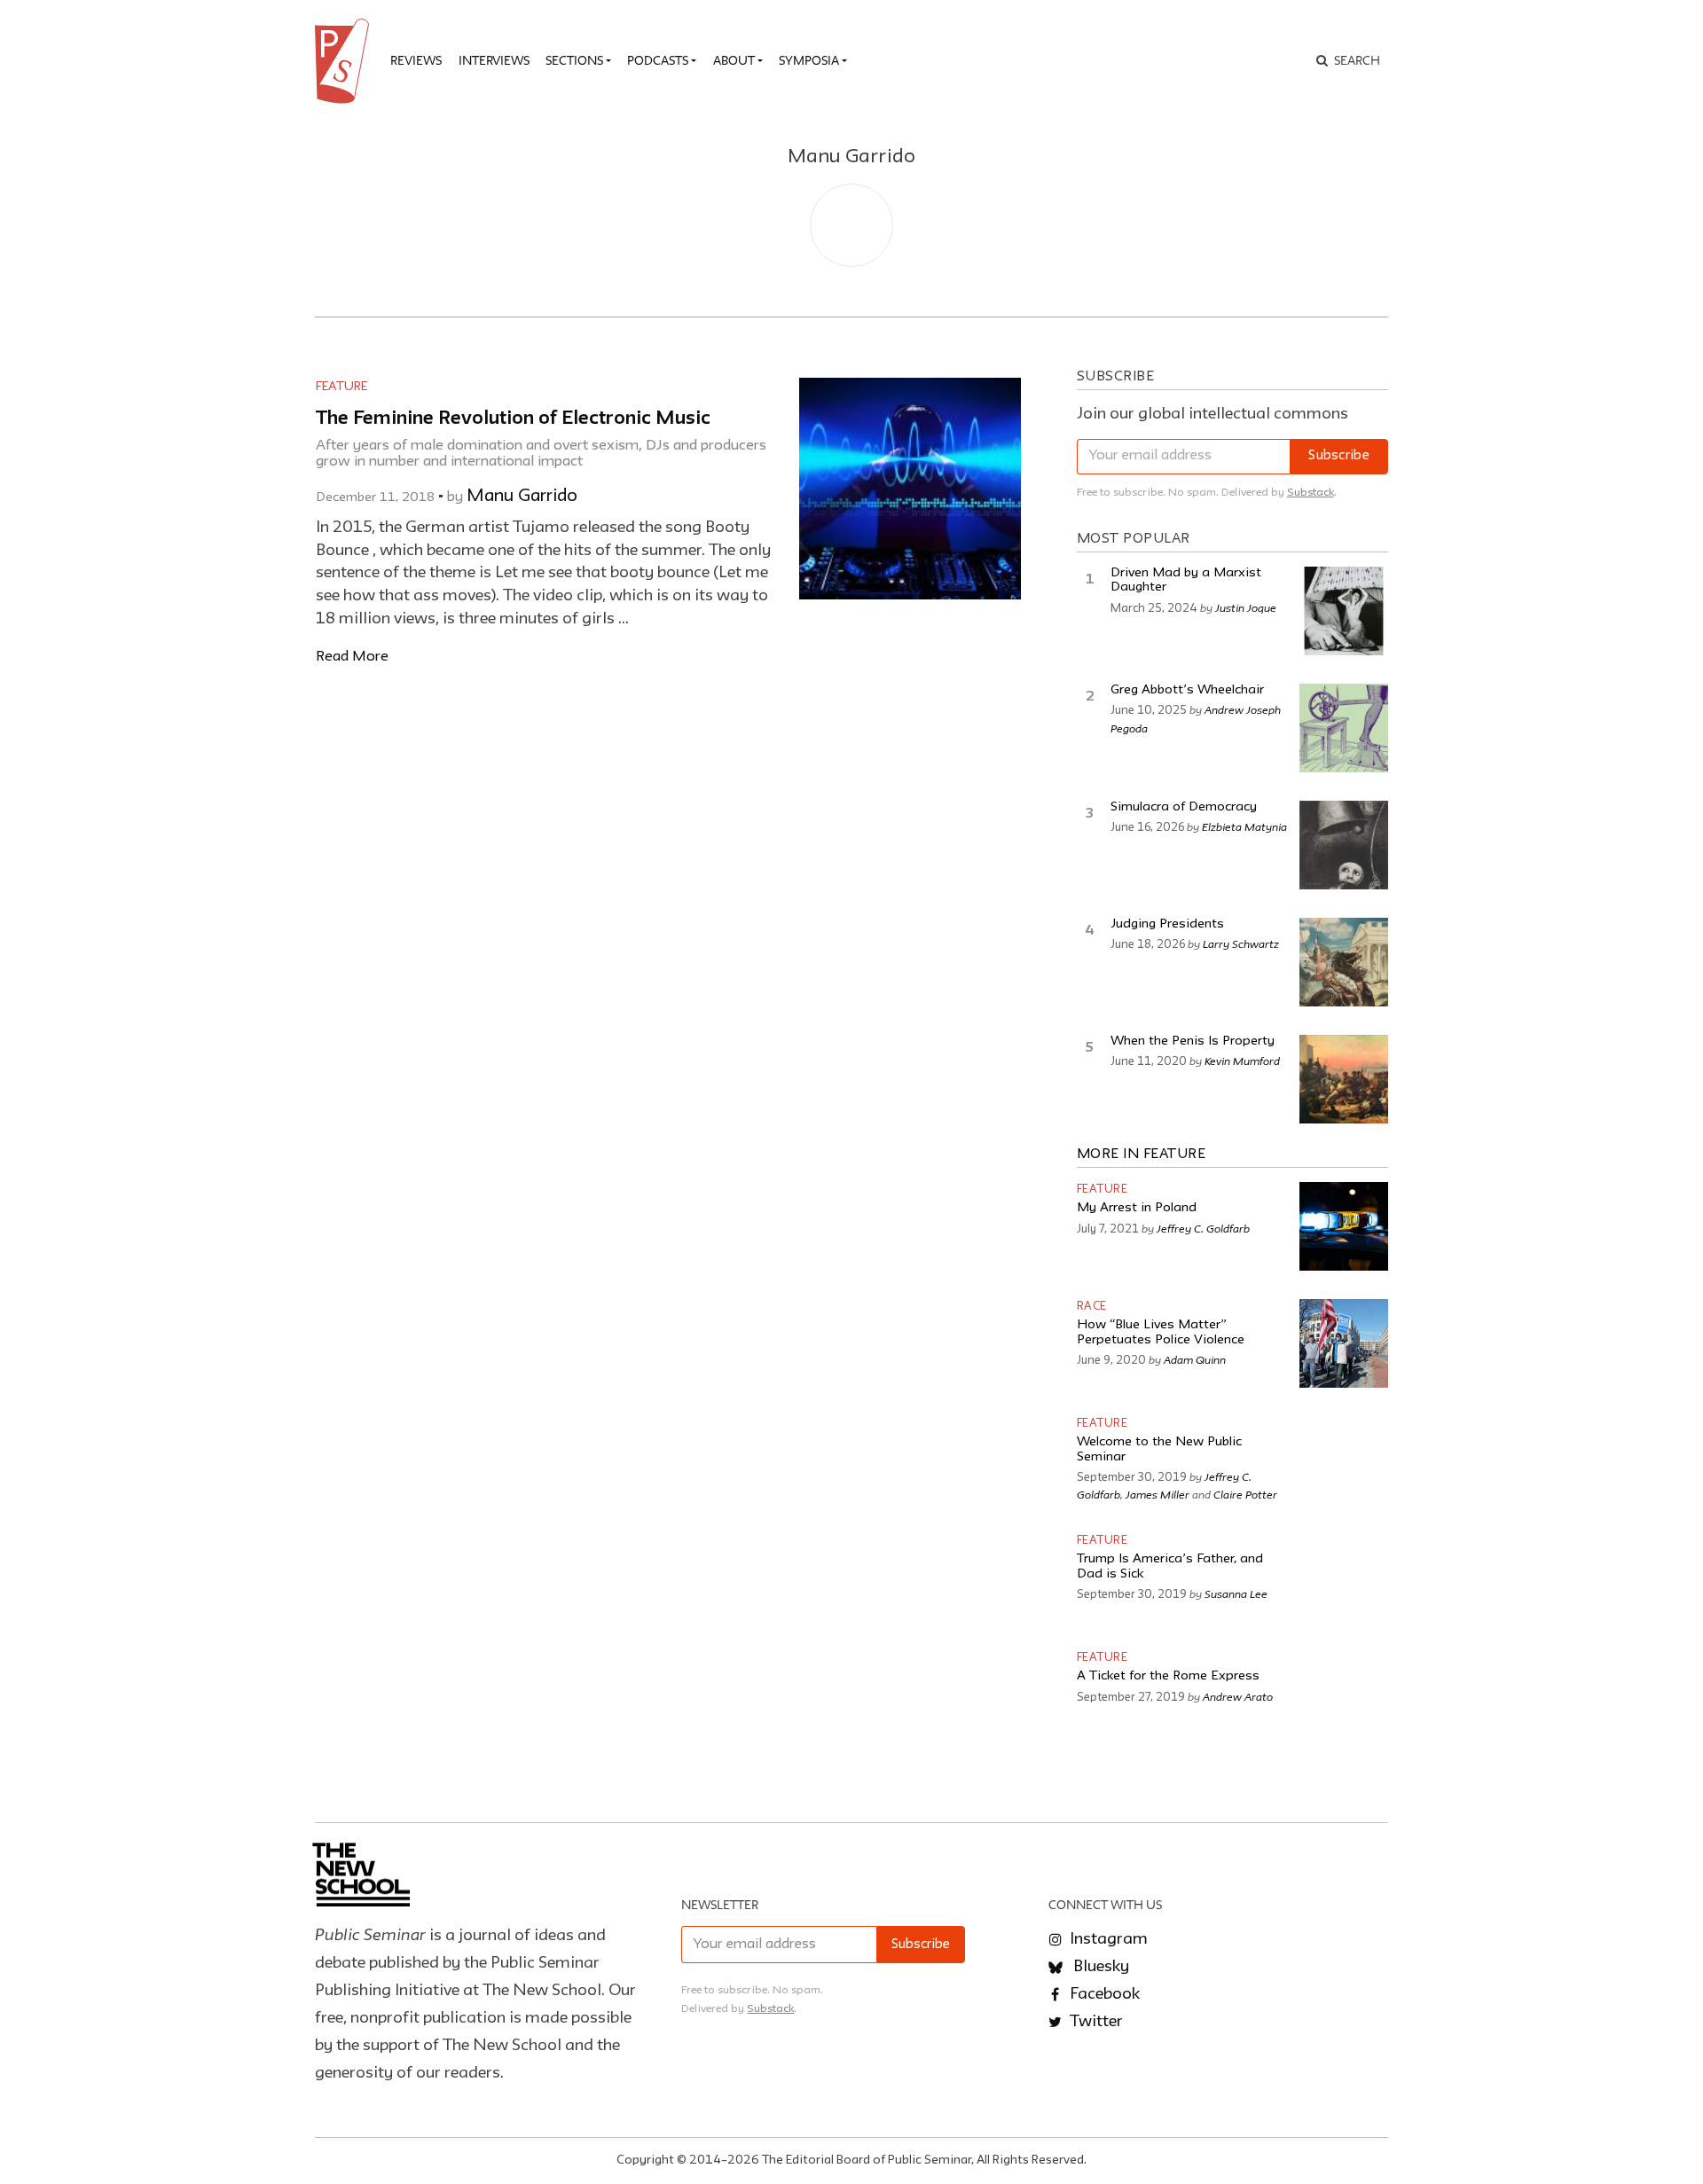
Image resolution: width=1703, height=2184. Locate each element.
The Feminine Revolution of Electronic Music (513, 419)
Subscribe (1339, 456)
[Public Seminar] (345, 61)
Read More (352, 657)
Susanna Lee (1236, 1593)
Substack (1311, 493)
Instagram (1107, 1939)
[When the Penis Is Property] (1344, 1079)
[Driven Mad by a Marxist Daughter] (1344, 611)
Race (1092, 1307)
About (734, 60)
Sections (574, 60)
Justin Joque (1246, 607)
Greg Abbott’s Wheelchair (1187, 690)
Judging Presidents (1167, 924)
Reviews (416, 60)
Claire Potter (1245, 1494)
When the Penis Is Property (1193, 1041)
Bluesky (1099, 1967)
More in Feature (1142, 1155)
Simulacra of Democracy (1184, 807)
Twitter (1095, 2022)
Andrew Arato (1238, 1696)
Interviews (494, 60)
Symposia (809, 60)
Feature (341, 387)
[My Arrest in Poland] (1344, 1226)
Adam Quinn (1195, 1359)
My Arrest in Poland (1137, 1208)
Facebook (1103, 1994)
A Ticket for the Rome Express (1168, 1676)
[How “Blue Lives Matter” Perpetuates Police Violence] (1344, 1343)
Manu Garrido (522, 497)
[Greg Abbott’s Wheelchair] (1344, 728)
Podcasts (658, 60)
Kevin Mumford (1242, 1061)
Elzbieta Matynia (1244, 826)
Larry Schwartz (1241, 943)
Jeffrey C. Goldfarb (1203, 1228)
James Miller (1158, 1494)
